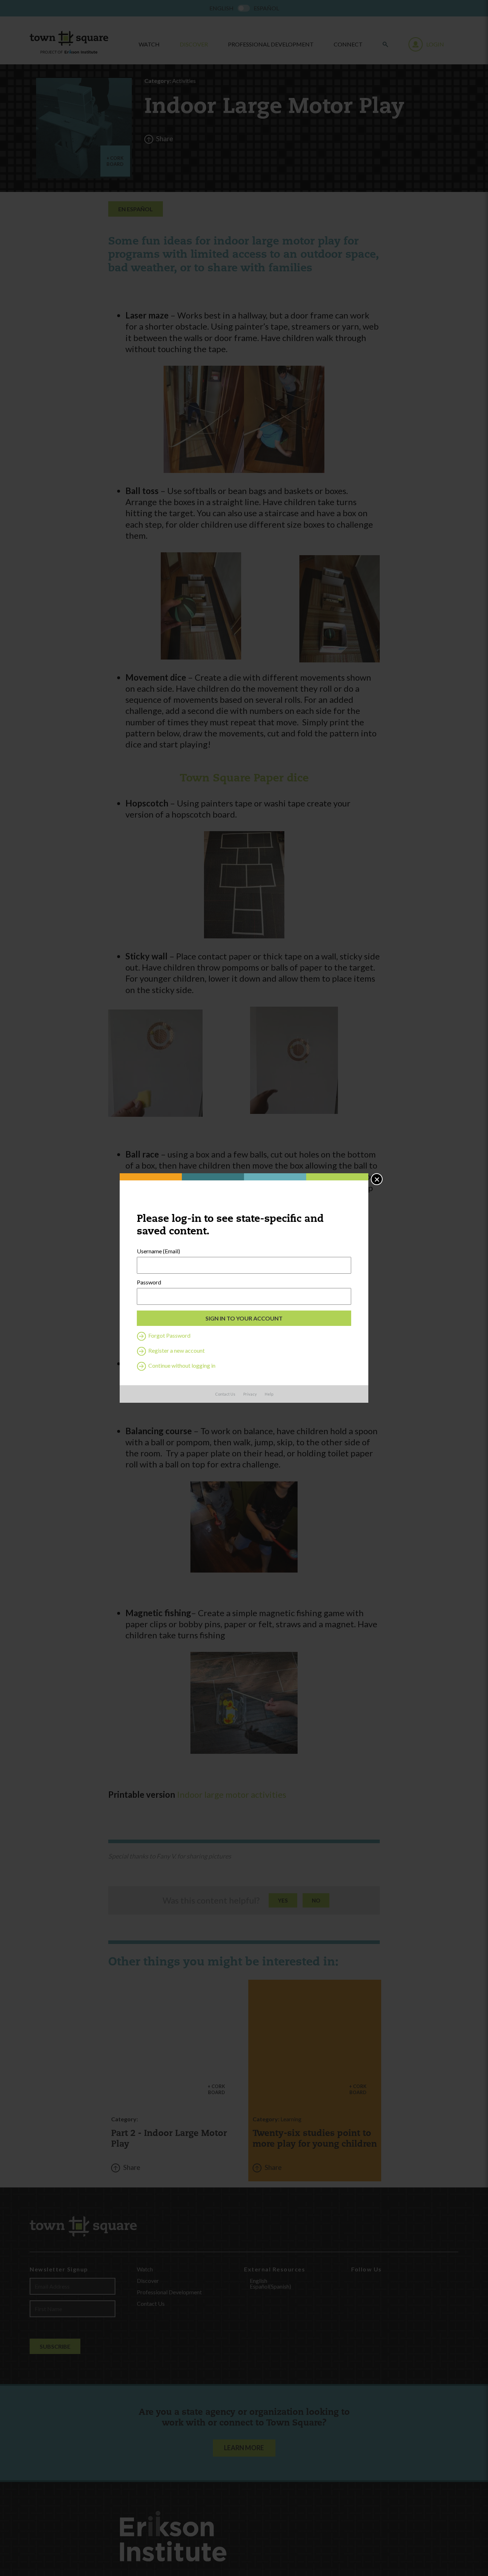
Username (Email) (158, 1251)
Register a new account (176, 1350)
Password (149, 1282)
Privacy (250, 1394)
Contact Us (225, 1394)
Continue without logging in (181, 1365)
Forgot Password (169, 1335)
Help (269, 1394)
